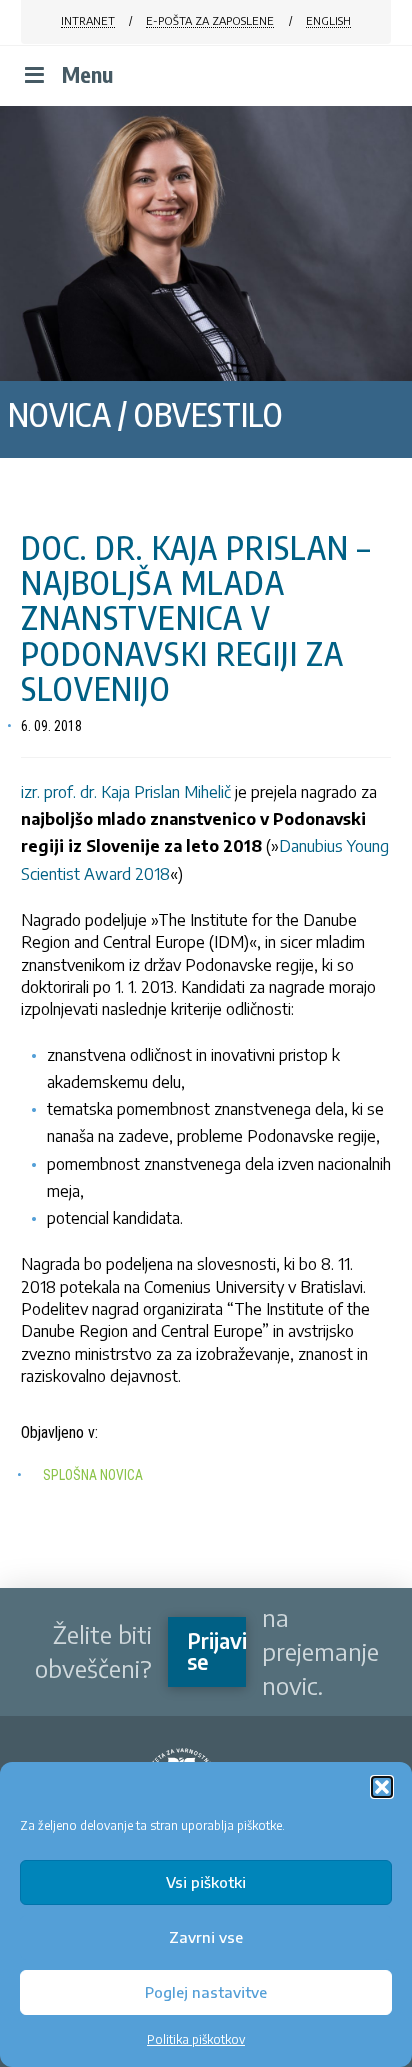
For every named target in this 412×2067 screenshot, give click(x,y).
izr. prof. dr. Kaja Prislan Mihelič (126, 792)
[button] (382, 1787)
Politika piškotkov (196, 2039)
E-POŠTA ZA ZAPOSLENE (210, 20)
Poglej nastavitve (206, 1992)
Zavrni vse (206, 1937)
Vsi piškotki (206, 1882)
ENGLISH (328, 20)
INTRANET (88, 20)
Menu (87, 74)
